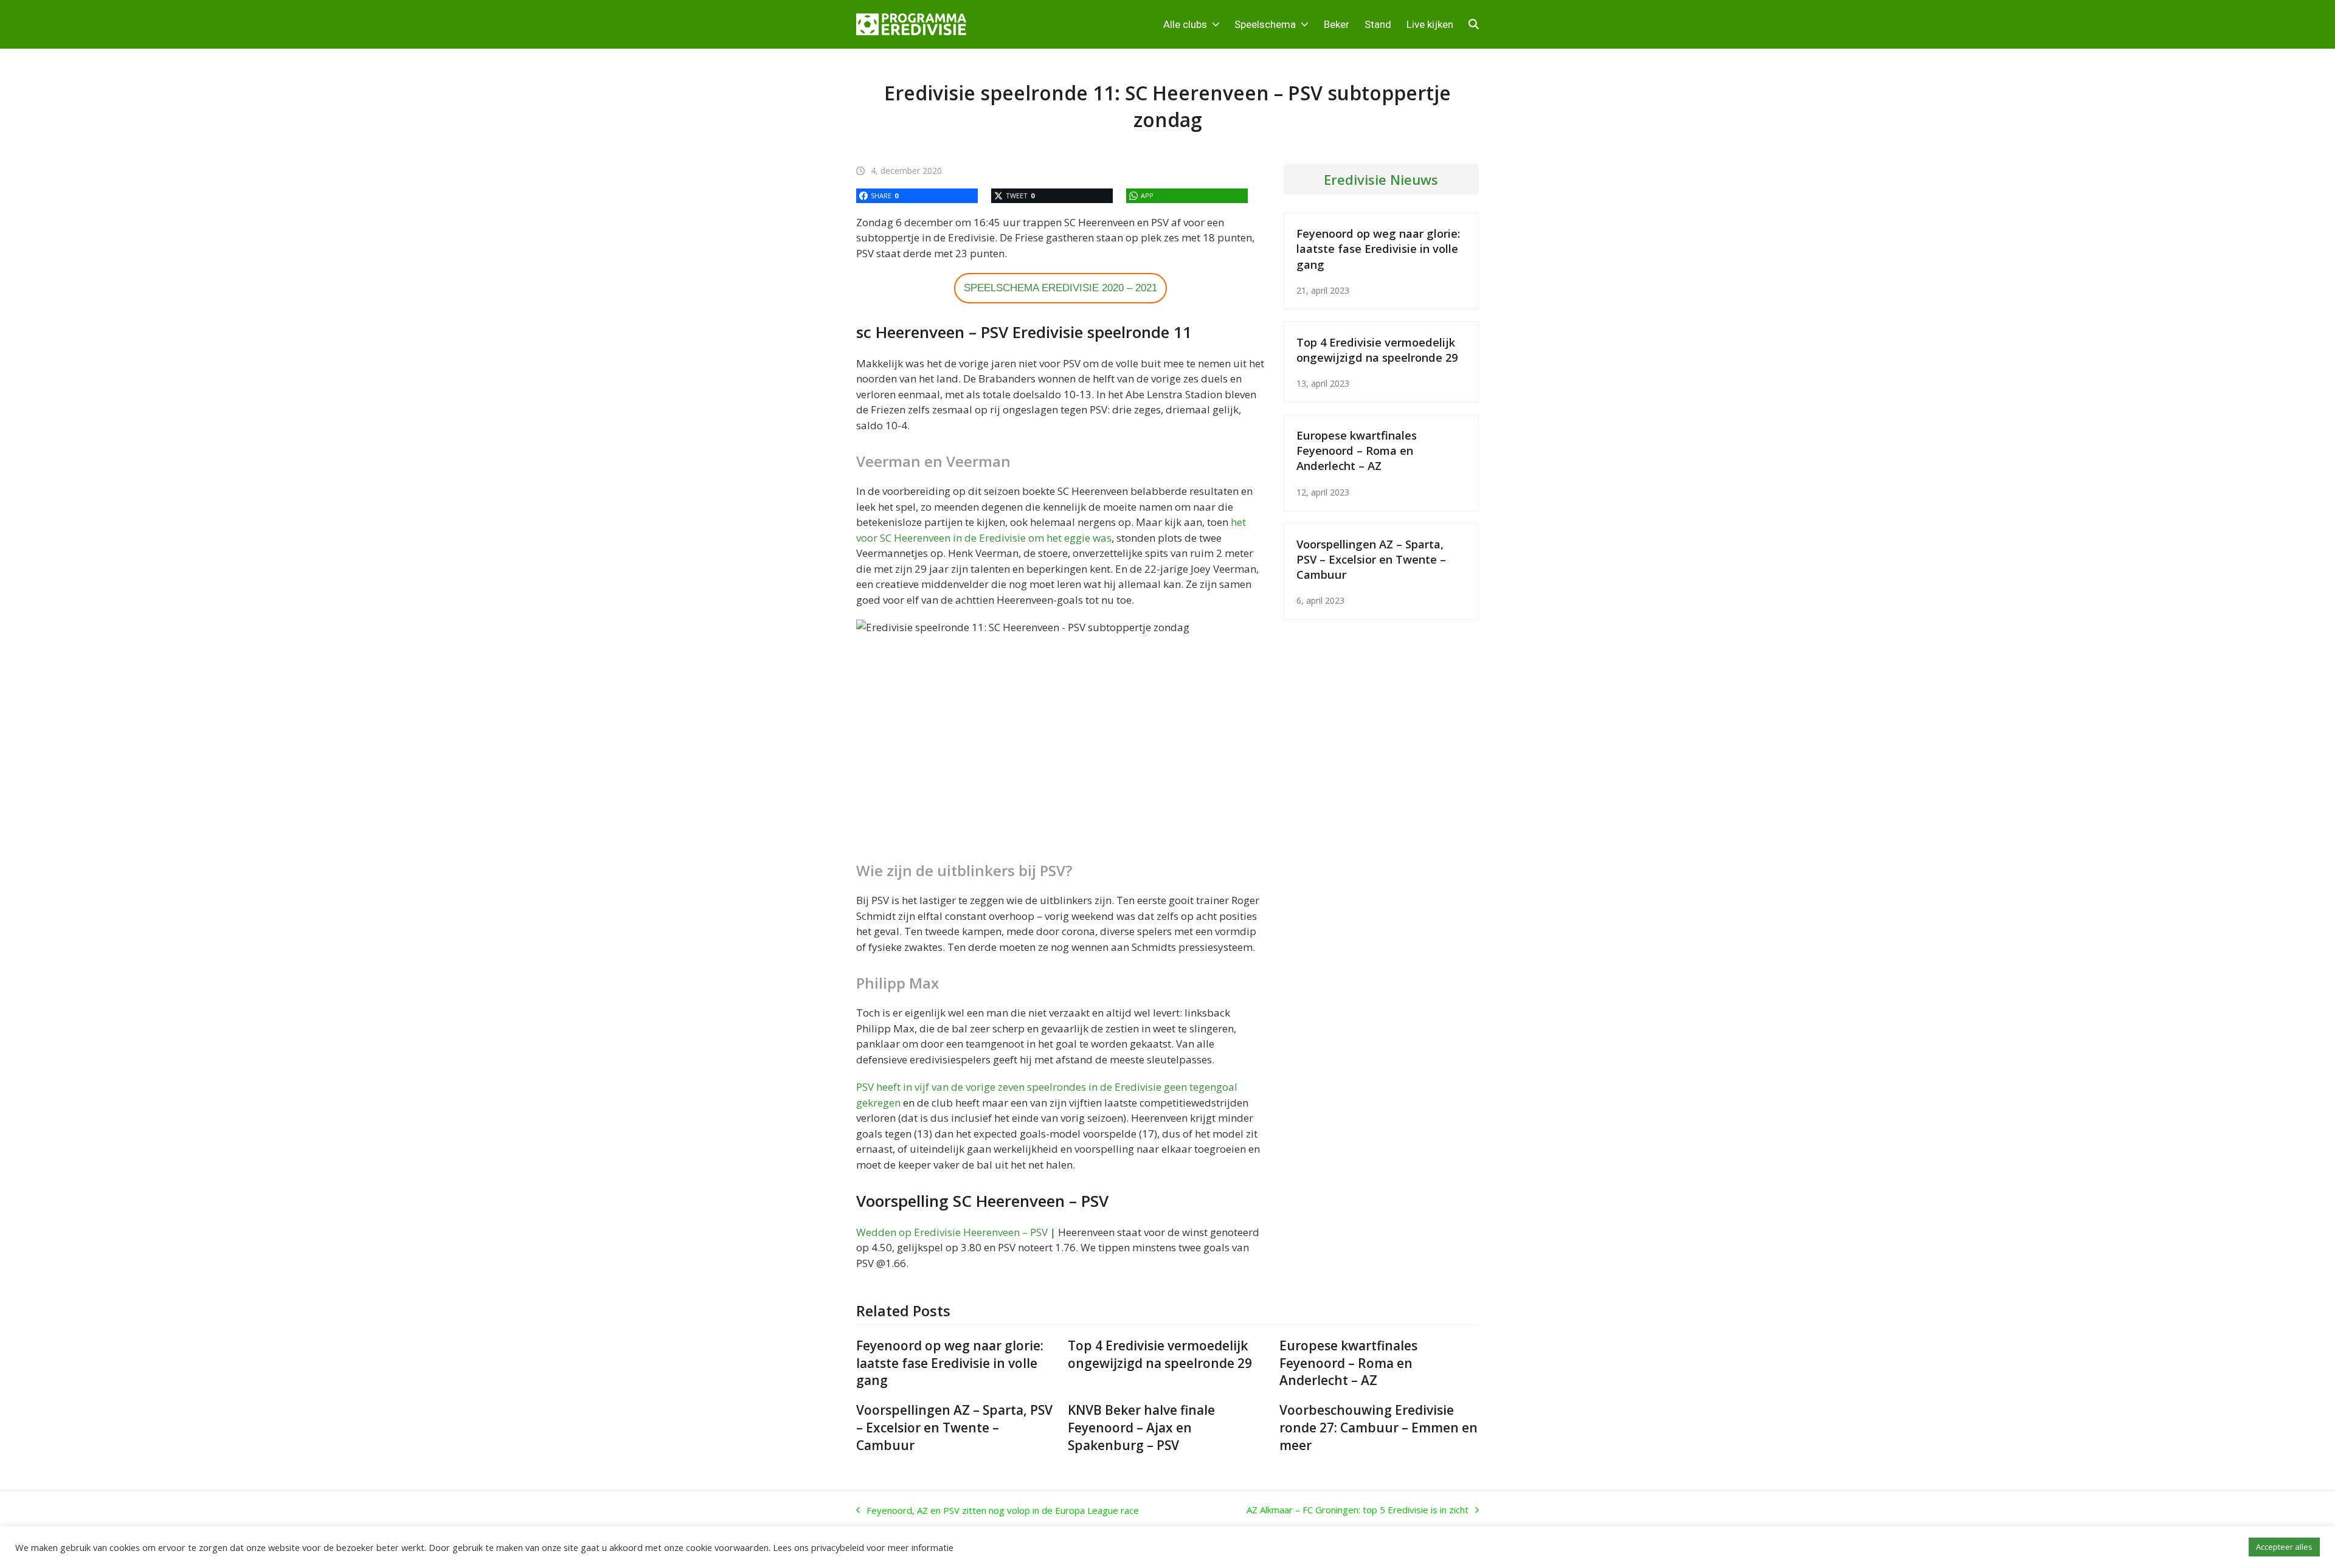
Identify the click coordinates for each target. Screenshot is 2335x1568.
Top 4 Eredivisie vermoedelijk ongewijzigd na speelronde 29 (1377, 350)
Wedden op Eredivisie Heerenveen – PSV (952, 1232)
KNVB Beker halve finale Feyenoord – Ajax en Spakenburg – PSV (1141, 1428)
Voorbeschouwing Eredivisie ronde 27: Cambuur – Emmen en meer (1379, 1428)
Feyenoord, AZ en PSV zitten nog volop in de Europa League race (998, 1511)
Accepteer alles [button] (2284, 1547)
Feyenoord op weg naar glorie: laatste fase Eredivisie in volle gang (1378, 248)
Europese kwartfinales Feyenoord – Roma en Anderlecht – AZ (1357, 450)
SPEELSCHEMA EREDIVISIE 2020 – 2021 (1060, 288)
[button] (1474, 24)
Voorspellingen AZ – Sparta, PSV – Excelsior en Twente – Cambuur (1371, 559)
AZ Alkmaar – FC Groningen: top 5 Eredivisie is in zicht (1358, 1510)
